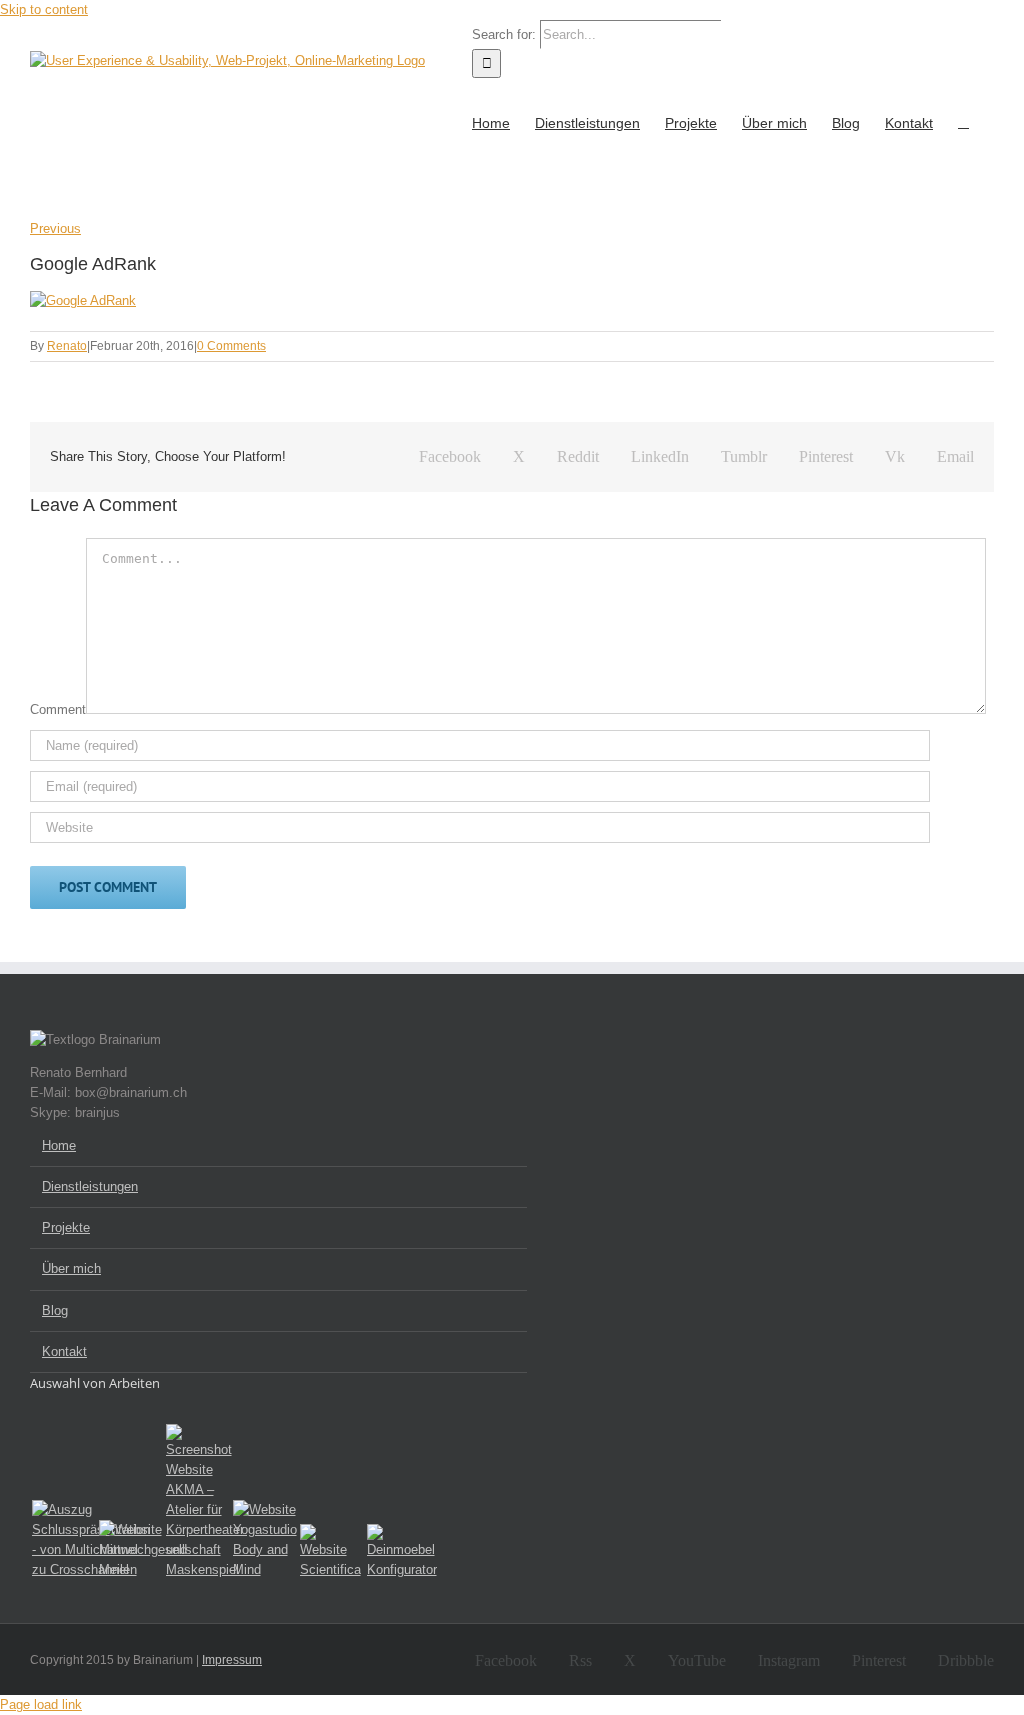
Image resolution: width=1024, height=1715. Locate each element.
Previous (55, 228)
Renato (67, 346)
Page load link (41, 1704)
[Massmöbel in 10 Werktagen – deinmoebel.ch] (396, 1552)
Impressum (232, 1660)
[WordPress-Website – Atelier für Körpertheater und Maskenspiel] (195, 1502)
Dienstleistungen (90, 1186)
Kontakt (64, 1351)
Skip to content (44, 9)
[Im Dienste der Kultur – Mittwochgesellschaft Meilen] (128, 1550)
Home (59, 1145)
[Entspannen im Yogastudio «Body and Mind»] (262, 1540)
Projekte (66, 1227)
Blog (55, 1310)
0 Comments (231, 346)
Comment (58, 709)
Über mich (71, 1268)
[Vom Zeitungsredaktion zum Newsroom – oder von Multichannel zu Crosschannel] (61, 1540)
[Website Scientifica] (329, 1552)
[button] (963, 121)
